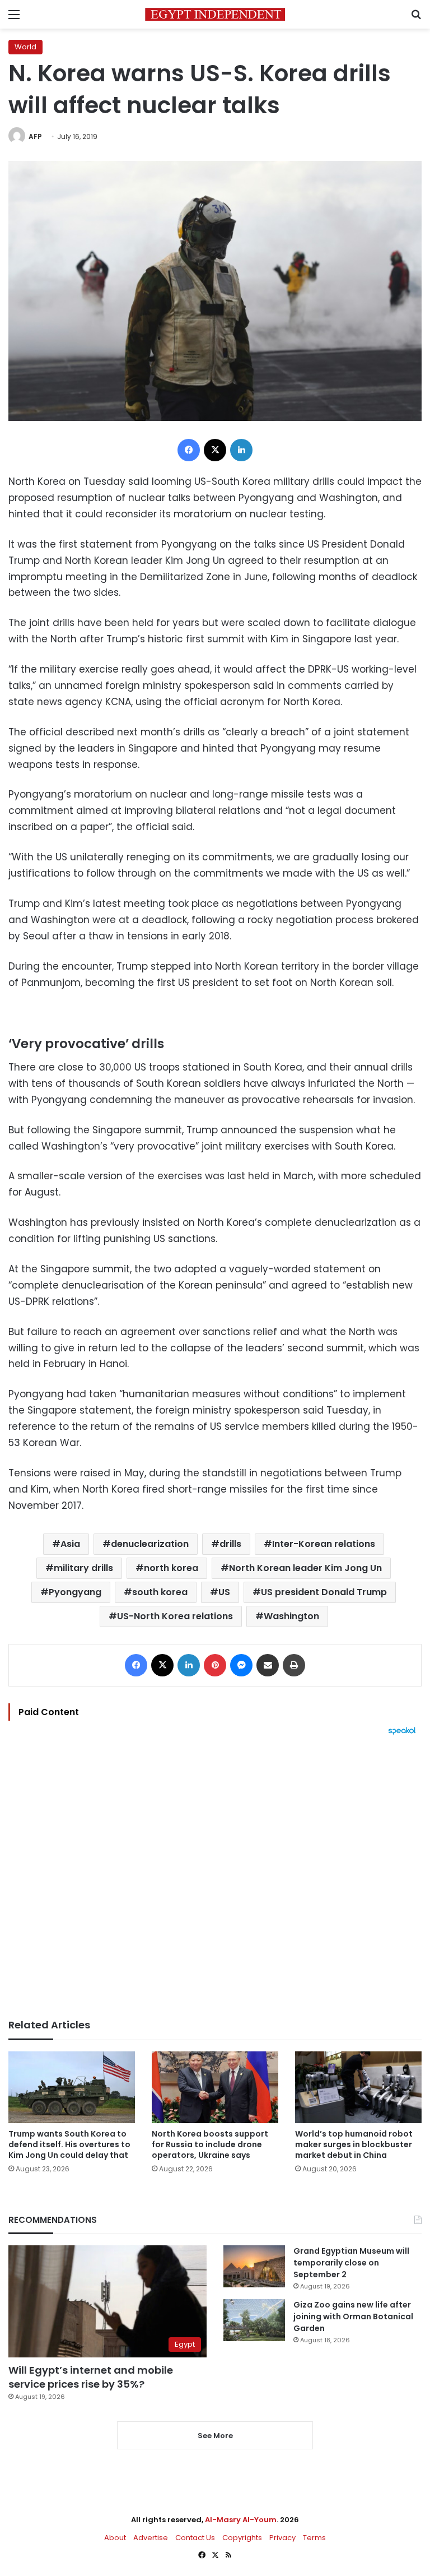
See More (215, 2436)
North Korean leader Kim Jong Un (305, 1568)
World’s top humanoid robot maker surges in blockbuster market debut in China (354, 2144)
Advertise (151, 2538)
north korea (171, 1568)
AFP (35, 136)
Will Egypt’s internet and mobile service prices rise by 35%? (91, 2377)
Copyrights (242, 2538)
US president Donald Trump (324, 1592)
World (25, 47)
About (115, 2538)
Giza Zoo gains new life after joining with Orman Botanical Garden (353, 2316)
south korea (160, 1592)
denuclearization (150, 1544)
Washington (291, 1616)
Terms (314, 2538)
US (224, 1592)
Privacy (282, 2538)
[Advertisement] (215, 1877)
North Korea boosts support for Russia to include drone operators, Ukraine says (210, 2144)
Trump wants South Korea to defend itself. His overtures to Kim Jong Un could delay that (69, 2144)
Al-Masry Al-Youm (241, 2520)
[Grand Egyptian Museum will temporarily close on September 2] (254, 2266)
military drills (83, 1568)
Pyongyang (75, 1592)
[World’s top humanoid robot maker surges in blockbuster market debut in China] (358, 2087)
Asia (70, 1544)
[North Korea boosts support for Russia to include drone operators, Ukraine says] (215, 2087)
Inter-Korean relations (324, 1544)
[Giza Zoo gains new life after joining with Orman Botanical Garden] (254, 2320)
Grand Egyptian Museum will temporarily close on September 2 (351, 2263)
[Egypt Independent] (215, 14)
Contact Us (195, 2538)
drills (230, 1544)
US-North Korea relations (175, 1616)
